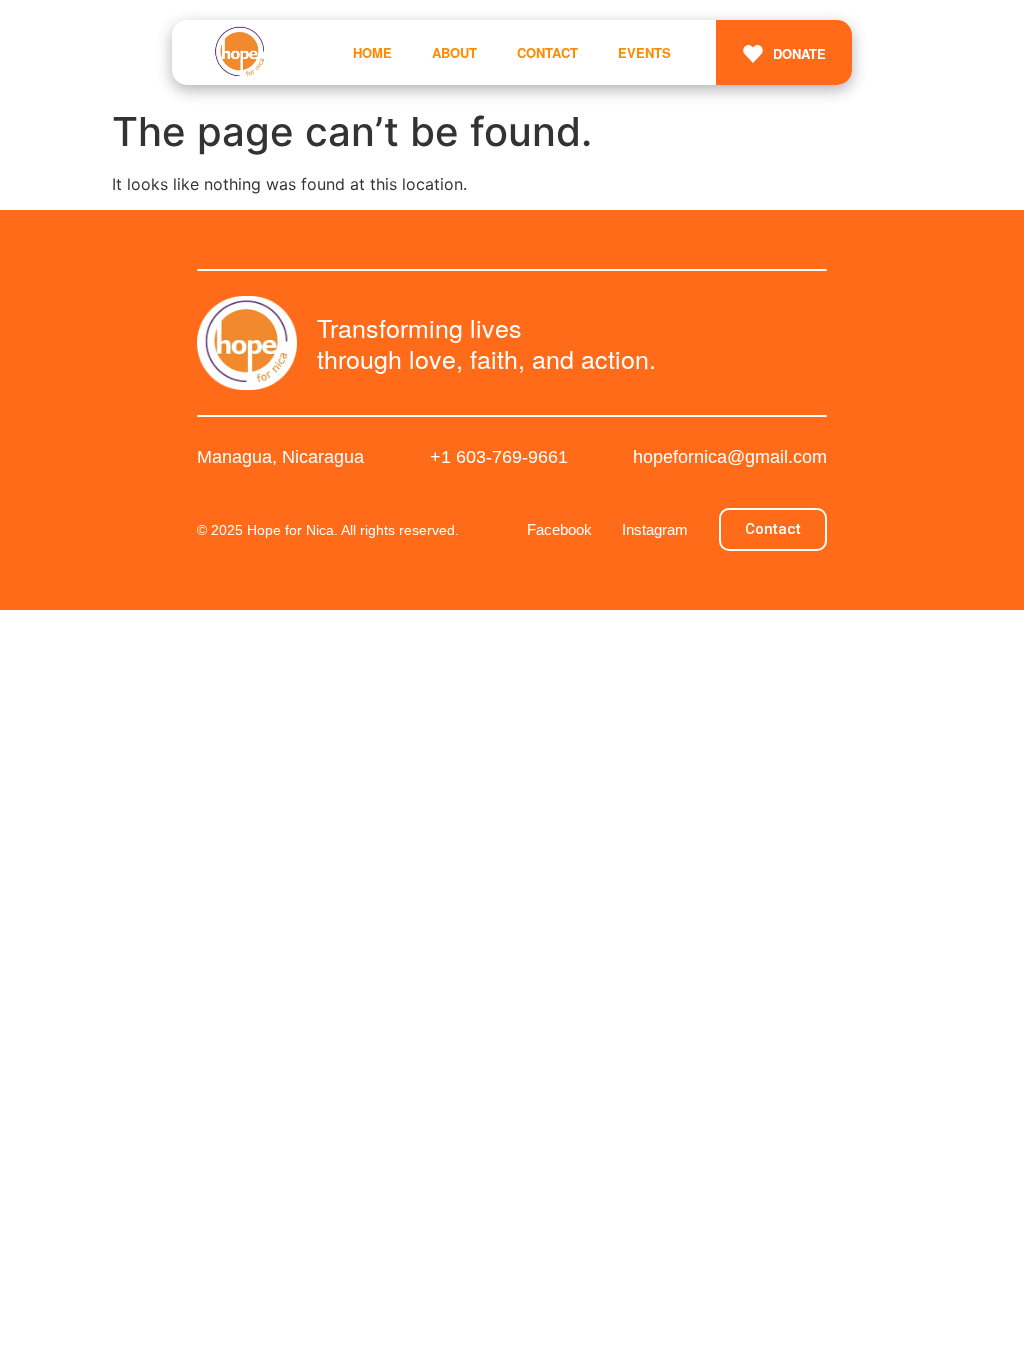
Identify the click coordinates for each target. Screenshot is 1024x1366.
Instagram (655, 529)
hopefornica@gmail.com (730, 457)
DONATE (799, 53)
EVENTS (644, 52)
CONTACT (547, 52)
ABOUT (454, 52)
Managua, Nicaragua (280, 457)
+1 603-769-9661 (499, 457)
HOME (372, 52)
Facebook (559, 529)
